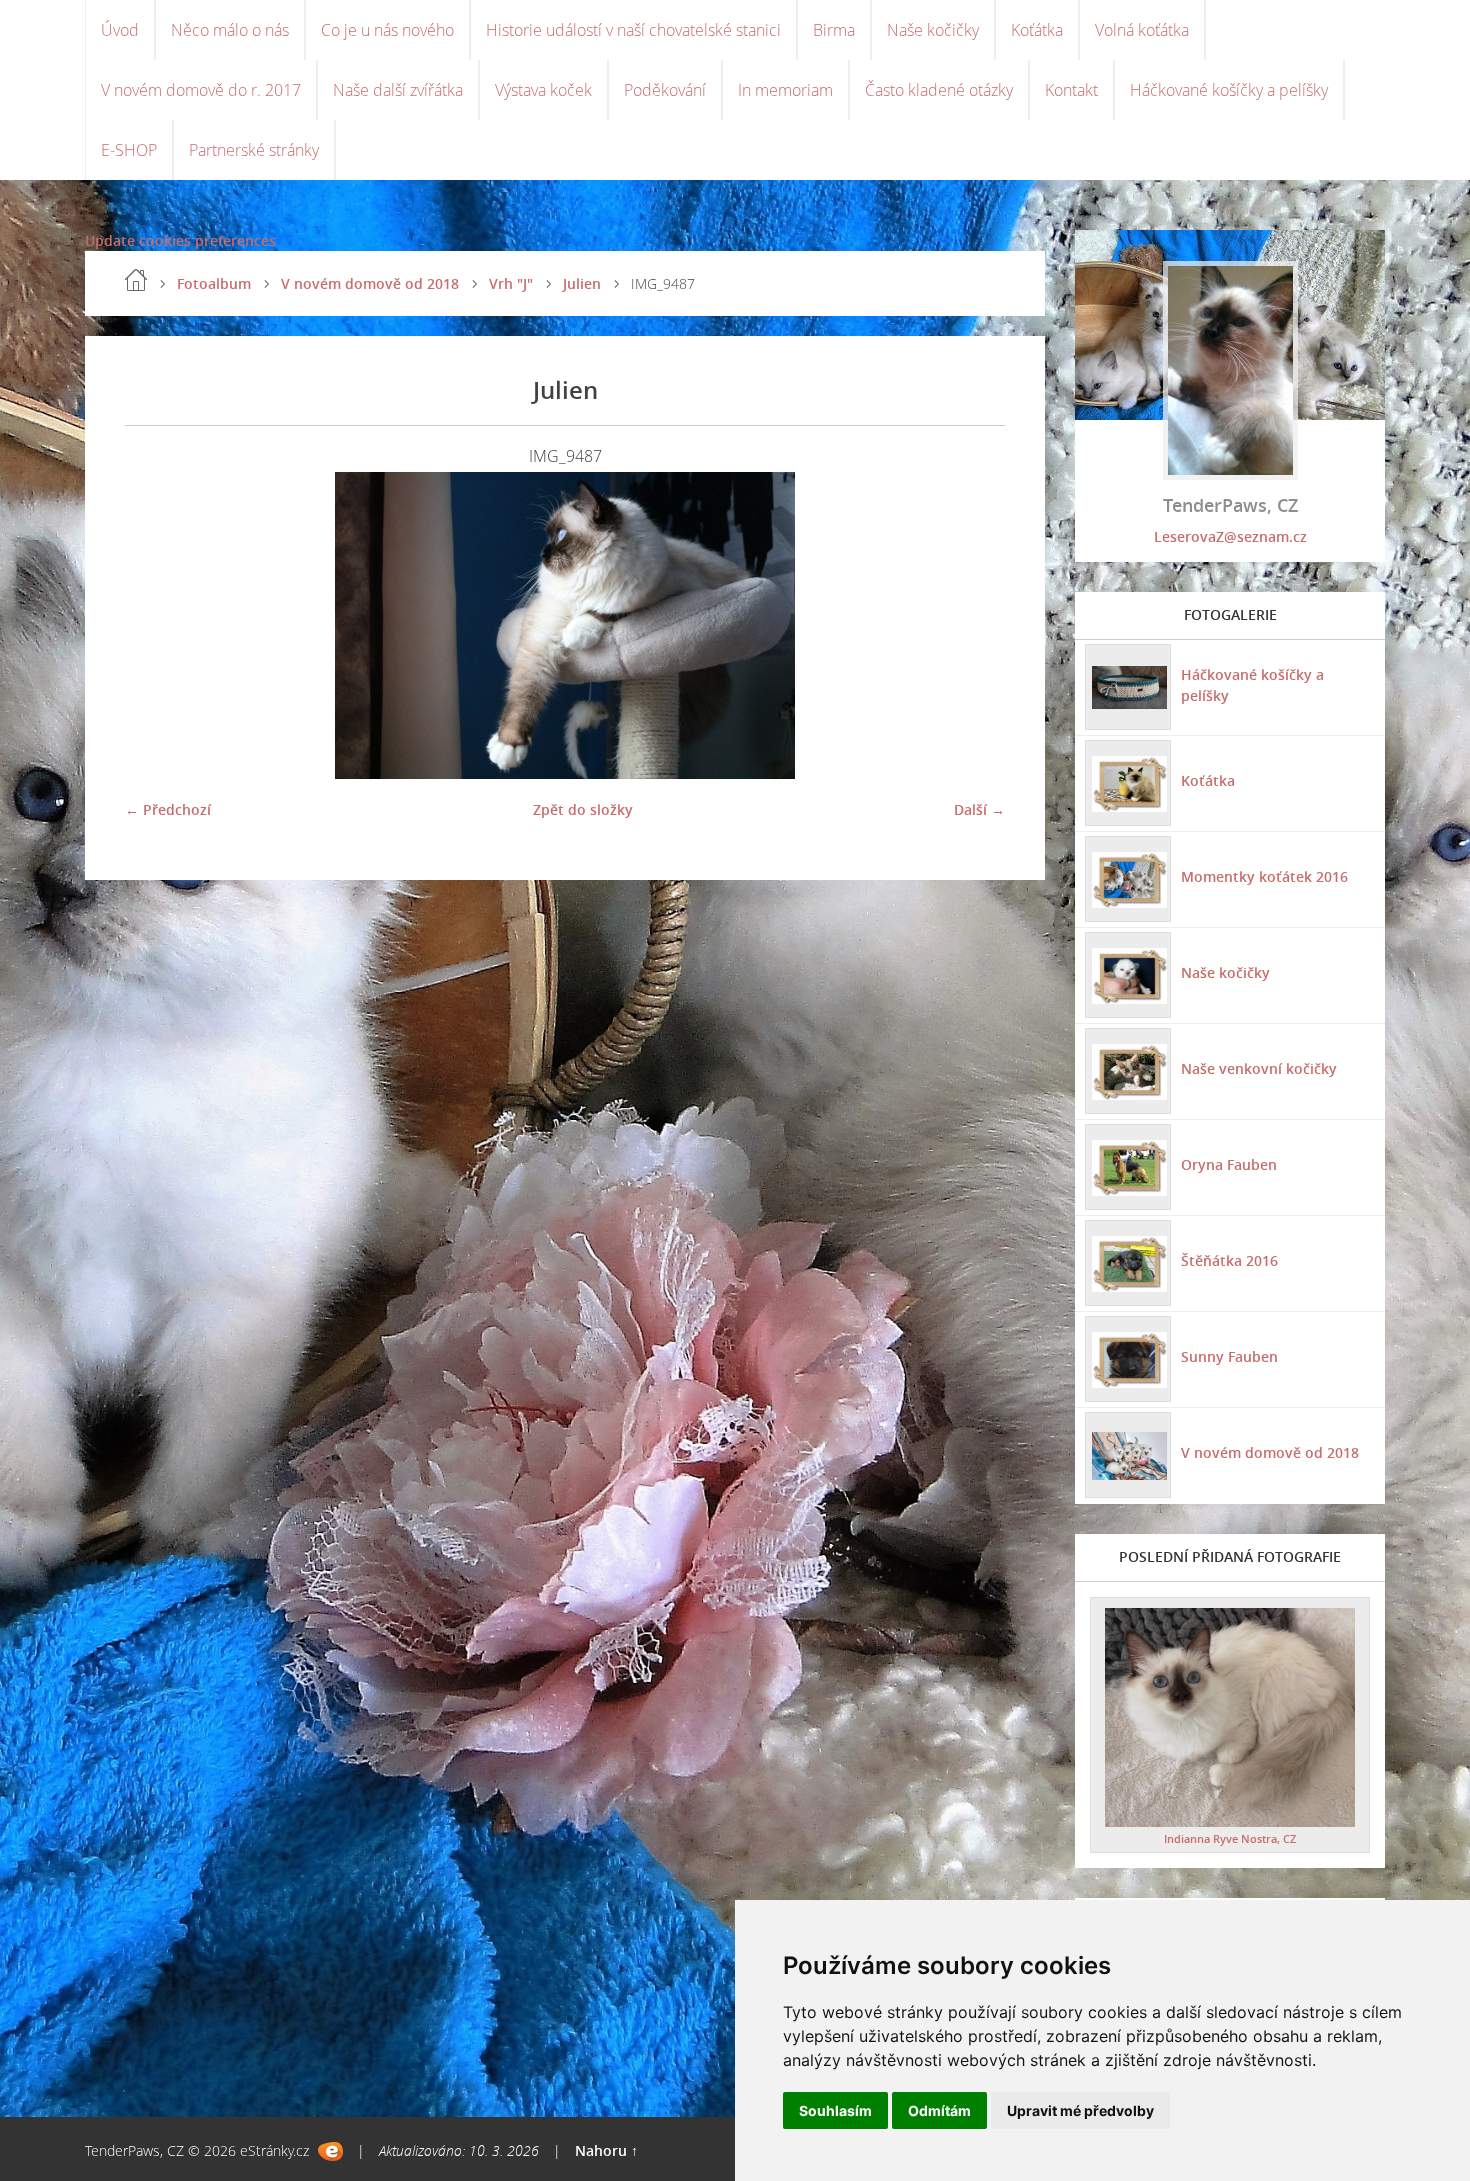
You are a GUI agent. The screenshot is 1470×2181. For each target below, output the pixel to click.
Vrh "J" (511, 283)
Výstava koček (543, 90)
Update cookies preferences (180, 240)
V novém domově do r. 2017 (201, 90)
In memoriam (785, 90)
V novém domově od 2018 (370, 283)
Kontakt (1071, 90)
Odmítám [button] (939, 2110)
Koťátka (1037, 30)
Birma (834, 30)
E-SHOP (129, 150)
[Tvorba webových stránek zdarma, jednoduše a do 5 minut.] (330, 2151)
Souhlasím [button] (835, 2110)
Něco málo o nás (230, 30)
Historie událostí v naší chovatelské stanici (633, 30)
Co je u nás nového (387, 30)
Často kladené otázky (939, 90)
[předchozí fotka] (157, 625)
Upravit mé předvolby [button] (1080, 2110)
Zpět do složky (583, 809)
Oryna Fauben (1229, 1164)
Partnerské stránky (254, 150)
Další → (979, 809)
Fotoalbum (214, 283)
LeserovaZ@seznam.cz (1230, 536)
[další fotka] (972, 625)
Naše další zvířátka (398, 90)
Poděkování (665, 90)
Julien (582, 283)
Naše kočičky (933, 30)
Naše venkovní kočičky (1259, 1068)
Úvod (120, 30)
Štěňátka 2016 (1229, 1260)
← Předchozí (168, 809)
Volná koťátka (1142, 30)
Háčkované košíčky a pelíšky (1229, 90)
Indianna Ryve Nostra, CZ (1230, 1838)
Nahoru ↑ (606, 2150)
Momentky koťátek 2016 (1264, 876)
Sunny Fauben (1229, 1356)
